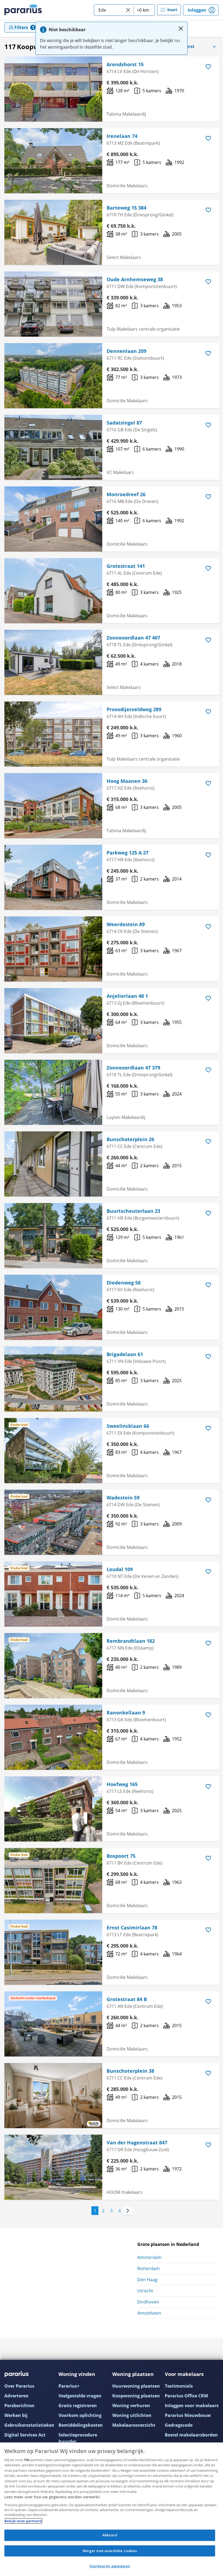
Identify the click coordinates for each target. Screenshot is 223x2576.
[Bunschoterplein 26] (53, 1164)
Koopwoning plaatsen (136, 2396)
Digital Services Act (25, 2435)
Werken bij (16, 2415)
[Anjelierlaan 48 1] (53, 1021)
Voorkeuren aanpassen (110, 2566)
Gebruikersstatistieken (29, 2425)
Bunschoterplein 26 (130, 1139)
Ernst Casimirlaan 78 (132, 1928)
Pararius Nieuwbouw (188, 2415)
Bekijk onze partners (23, 2521)
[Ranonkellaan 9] (53, 1737)
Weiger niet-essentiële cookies (110, 2551)
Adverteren (16, 2396)
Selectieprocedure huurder (78, 2438)
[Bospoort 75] (53, 1881)
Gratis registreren (78, 2406)
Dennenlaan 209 (126, 351)
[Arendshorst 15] (53, 89)
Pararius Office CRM (186, 2396)
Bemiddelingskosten (81, 2425)
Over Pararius (19, 2386)
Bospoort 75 (121, 1856)
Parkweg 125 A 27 (128, 853)
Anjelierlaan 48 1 (127, 996)
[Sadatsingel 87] (53, 447)
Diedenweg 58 (124, 1283)
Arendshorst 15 (125, 64)
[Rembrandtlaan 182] (53, 1666)
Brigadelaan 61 (125, 1354)
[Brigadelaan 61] (53, 1379)
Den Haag (147, 2280)
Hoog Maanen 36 (127, 781)
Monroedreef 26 (126, 494)
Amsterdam (149, 2257)
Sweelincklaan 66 (128, 1426)
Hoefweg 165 (122, 1784)
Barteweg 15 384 (126, 208)
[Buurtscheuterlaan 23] (53, 1236)
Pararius (23, 10)
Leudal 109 (120, 1569)
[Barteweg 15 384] (53, 232)
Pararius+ (69, 2386)
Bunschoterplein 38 (130, 2071)
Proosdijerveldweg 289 (134, 709)
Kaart (172, 10)
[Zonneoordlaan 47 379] (53, 1092)
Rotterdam (148, 2268)
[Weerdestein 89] (53, 949)
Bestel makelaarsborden (191, 2435)
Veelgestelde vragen (80, 2396)
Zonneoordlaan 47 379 (133, 1068)
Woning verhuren (131, 2406)
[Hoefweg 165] (53, 1809)
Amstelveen (149, 2313)
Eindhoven (148, 2302)
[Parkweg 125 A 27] (53, 877)
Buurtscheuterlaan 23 (133, 1211)
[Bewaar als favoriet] (208, 67)
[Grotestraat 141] (53, 591)
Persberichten (19, 2406)
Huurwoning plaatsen (136, 2386)
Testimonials (179, 2386)
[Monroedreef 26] (53, 519)
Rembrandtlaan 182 (131, 1641)
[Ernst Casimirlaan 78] (53, 1952)
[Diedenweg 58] (53, 1307)
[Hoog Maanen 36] (53, 806)
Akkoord (110, 2535)
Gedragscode (179, 2425)
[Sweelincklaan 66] (53, 1451)
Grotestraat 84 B (127, 1999)
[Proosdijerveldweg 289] (53, 734)
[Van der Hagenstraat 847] (53, 2167)
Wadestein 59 (123, 1498)
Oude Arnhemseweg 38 (135, 279)
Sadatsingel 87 (124, 423)
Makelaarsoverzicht (134, 2425)
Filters (21, 27)
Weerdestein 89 (126, 924)
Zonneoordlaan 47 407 (133, 638)
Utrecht (145, 2291)
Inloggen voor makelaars (192, 2406)
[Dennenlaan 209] (53, 376)
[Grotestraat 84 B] (53, 2024)
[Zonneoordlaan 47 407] (53, 662)
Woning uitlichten (132, 2415)
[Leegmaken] (128, 10)
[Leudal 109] (53, 1594)
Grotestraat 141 (126, 566)
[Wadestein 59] (53, 1522)
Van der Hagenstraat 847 (137, 2143)
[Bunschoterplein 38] (53, 2096)
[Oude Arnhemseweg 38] (53, 304)
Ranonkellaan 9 (126, 1713)
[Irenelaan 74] (53, 161)
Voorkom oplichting (80, 2415)
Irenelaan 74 (122, 136)
